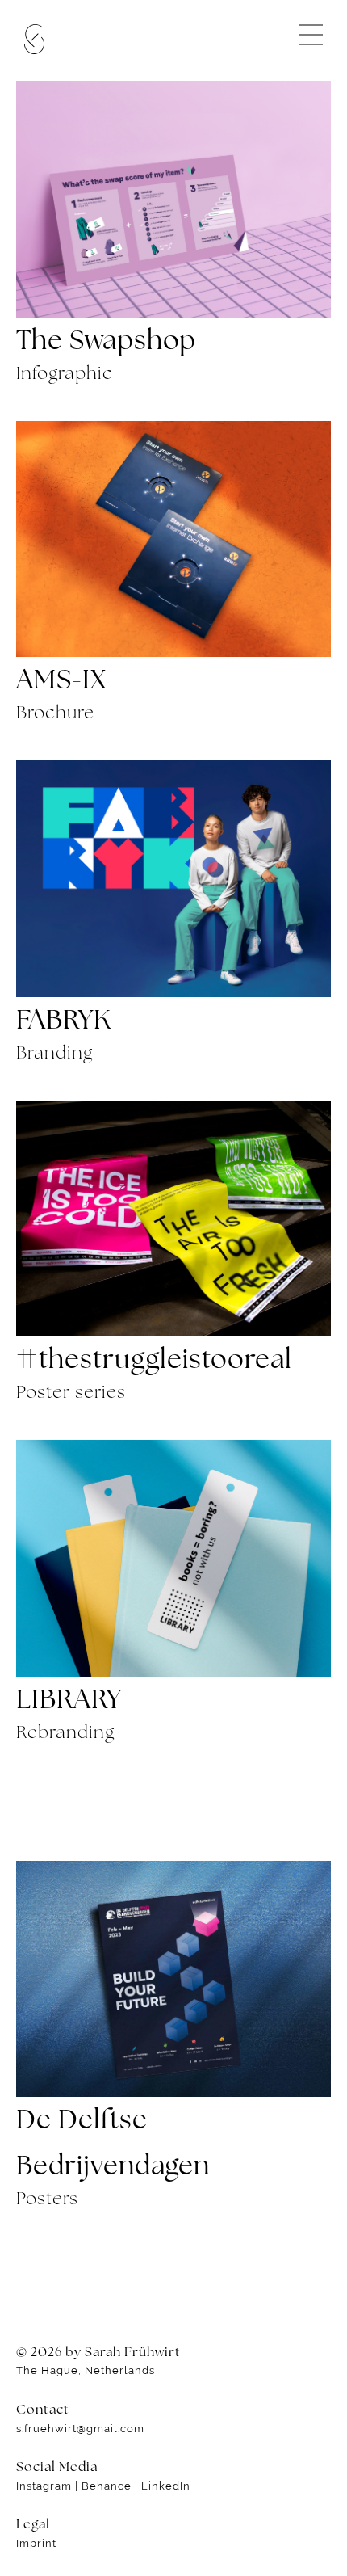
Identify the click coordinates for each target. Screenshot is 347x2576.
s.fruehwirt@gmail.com (80, 2429)
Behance (107, 2486)
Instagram (44, 2486)
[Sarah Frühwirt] (34, 40)
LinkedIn (166, 2486)
